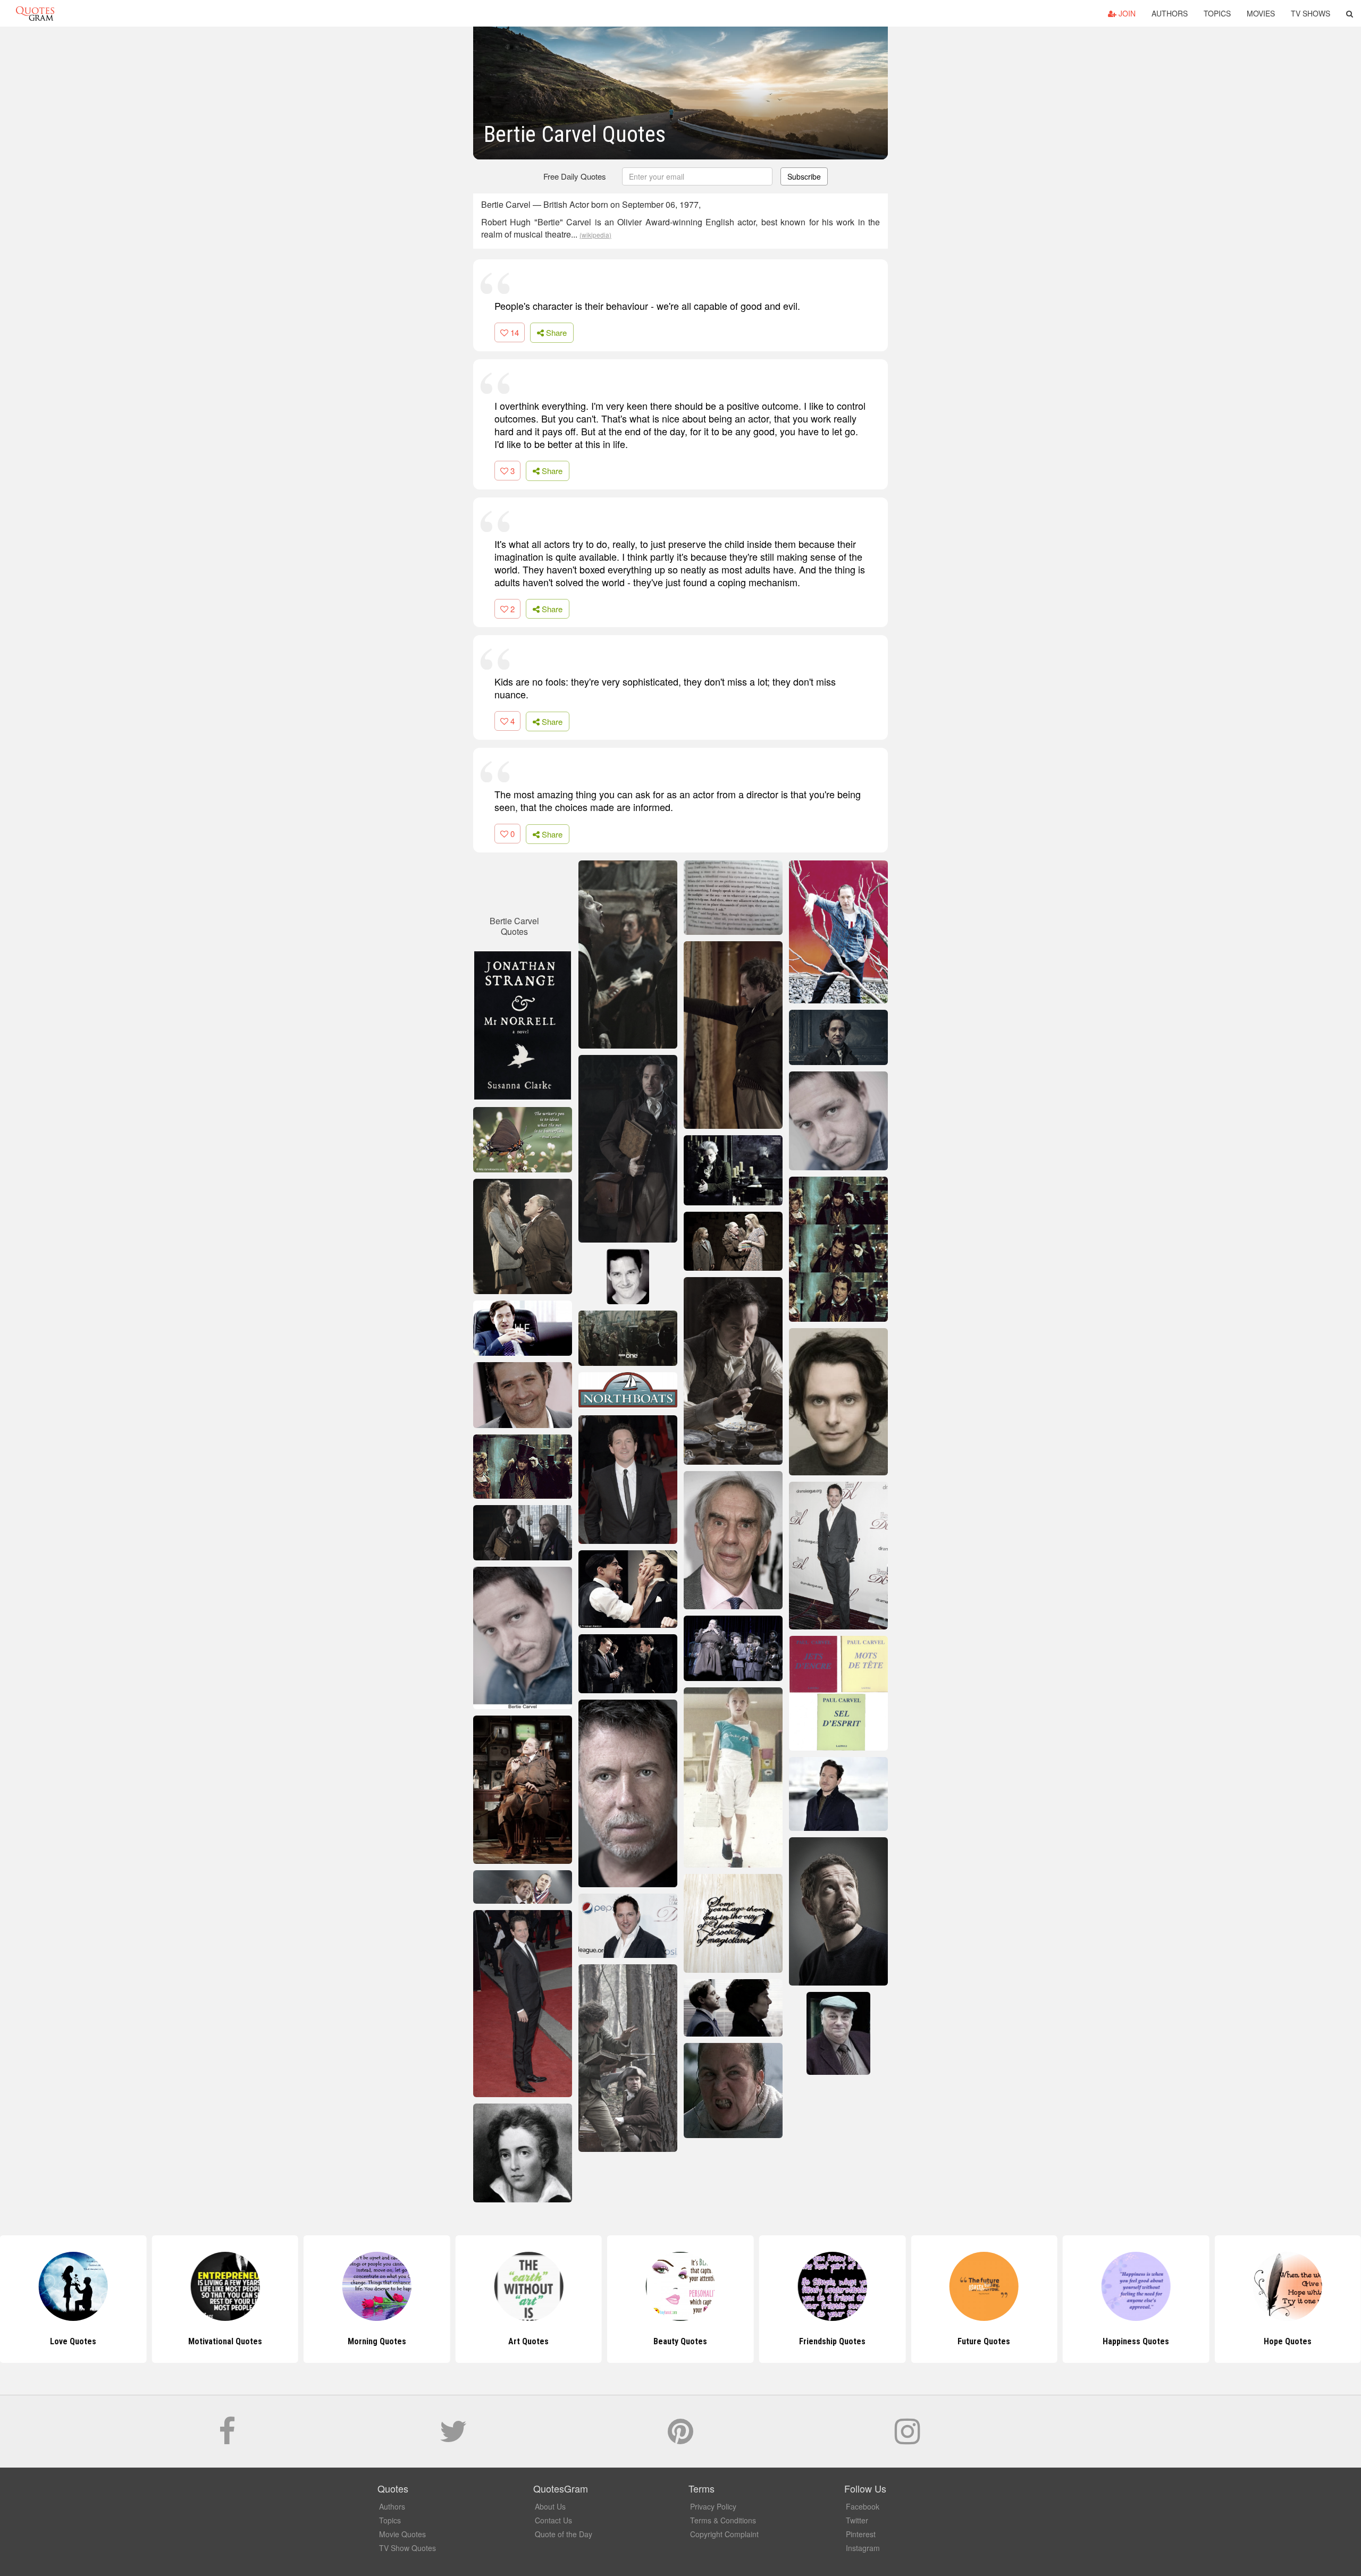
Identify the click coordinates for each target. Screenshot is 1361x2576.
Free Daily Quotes (575, 176)
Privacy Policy (713, 2506)
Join (1126, 13)
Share (555, 332)
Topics (1217, 13)
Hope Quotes (1136, 2341)
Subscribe (804, 176)
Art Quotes (377, 2341)
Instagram (863, 2548)
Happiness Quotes (984, 2341)
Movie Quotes (402, 2534)
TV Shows (1310, 13)
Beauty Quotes (529, 2341)
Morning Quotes (225, 2341)
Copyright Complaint (724, 2534)
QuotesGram (35, 13)
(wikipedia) (595, 235)
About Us (550, 2506)
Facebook (863, 2506)
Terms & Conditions (723, 2520)
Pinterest (861, 2534)
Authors (1170, 13)
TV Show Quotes (408, 2548)
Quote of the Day (564, 2534)
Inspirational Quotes (1288, 2341)
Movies (1261, 13)
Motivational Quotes (73, 2341)
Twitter (857, 2520)
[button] (1350, 13)
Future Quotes (832, 2341)
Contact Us (553, 2520)
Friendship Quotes (680, 2341)
